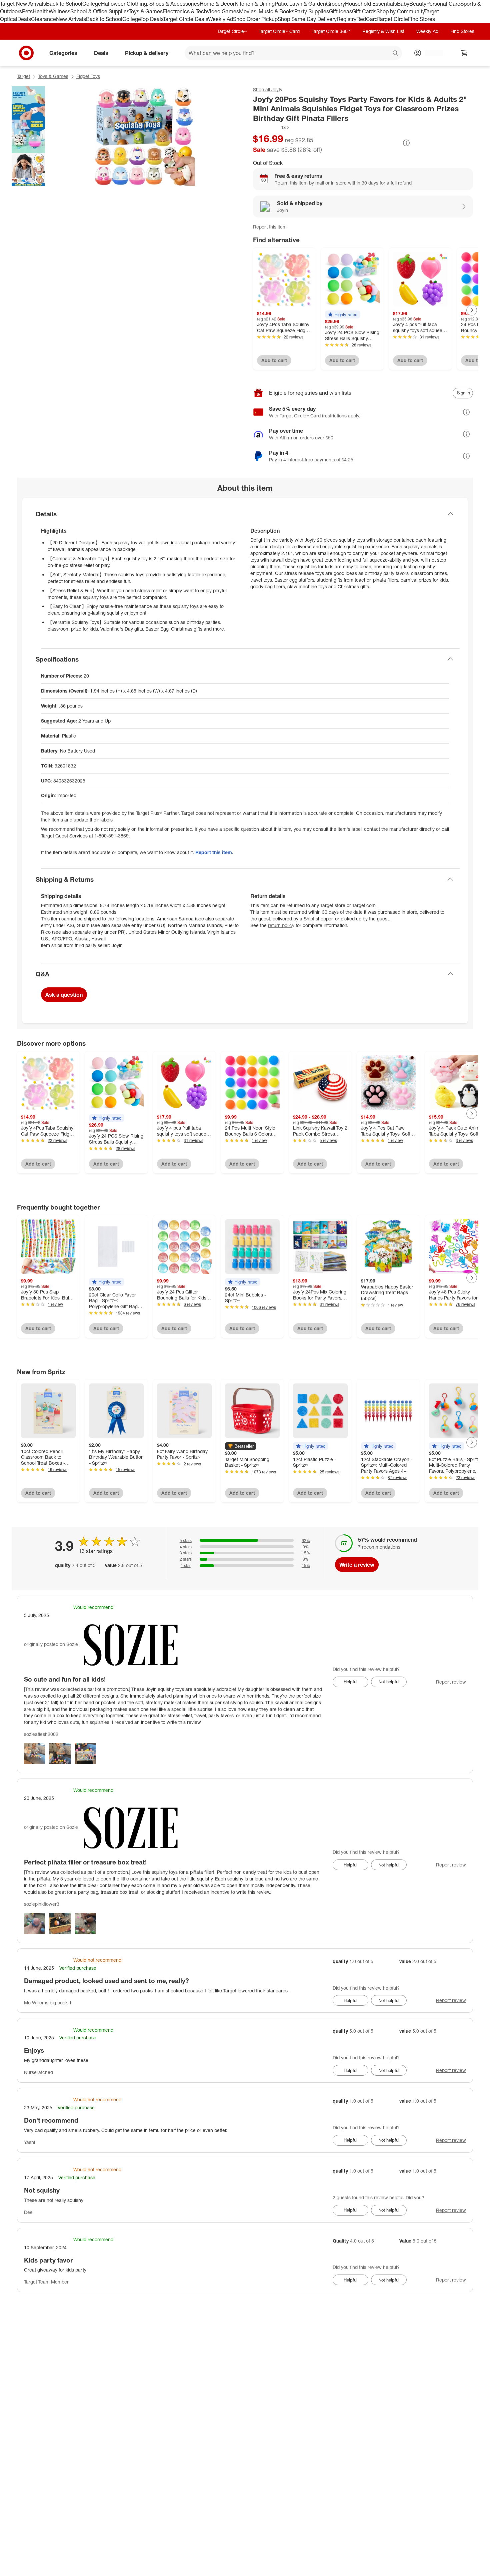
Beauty (418, 4)
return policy (281, 925)
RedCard (367, 19)
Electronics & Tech (185, 11)
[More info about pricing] (406, 143)
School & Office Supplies (99, 11)
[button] (271, 127)
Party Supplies (312, 11)
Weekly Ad (220, 19)
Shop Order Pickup (255, 19)
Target (23, 76)
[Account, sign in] (431, 53)
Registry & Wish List (383, 31)
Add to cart (274, 360)
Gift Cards (364, 11)
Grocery (335, 4)
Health (41, 11)
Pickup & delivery (147, 53)
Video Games (223, 11)
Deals (24, 19)
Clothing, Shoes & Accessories (163, 4)
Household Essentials (371, 4)
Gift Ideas (340, 11)
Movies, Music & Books (267, 11)
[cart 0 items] (464, 53)
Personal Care (443, 4)
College (92, 4)
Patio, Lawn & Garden (300, 4)
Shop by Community (400, 11)
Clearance (43, 19)
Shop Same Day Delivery (307, 19)
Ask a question (64, 995)
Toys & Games (146, 11)
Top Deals (152, 19)
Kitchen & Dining (255, 4)
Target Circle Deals (185, 19)
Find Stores (421, 19)
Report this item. (214, 852)
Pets (27, 11)
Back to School (64, 4)
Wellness (59, 11)
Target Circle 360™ (331, 31)
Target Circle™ (232, 31)
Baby (403, 4)
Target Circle (393, 19)
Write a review (357, 1565)
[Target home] (26, 53)
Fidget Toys (88, 76)
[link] (271, 127)
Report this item (270, 227)
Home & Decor (217, 4)
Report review (451, 1682)
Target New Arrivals (23, 4)
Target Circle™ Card (279, 31)
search (396, 53)
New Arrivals (71, 19)
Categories (63, 53)
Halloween (114, 4)
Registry (346, 19)
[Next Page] (472, 310)
